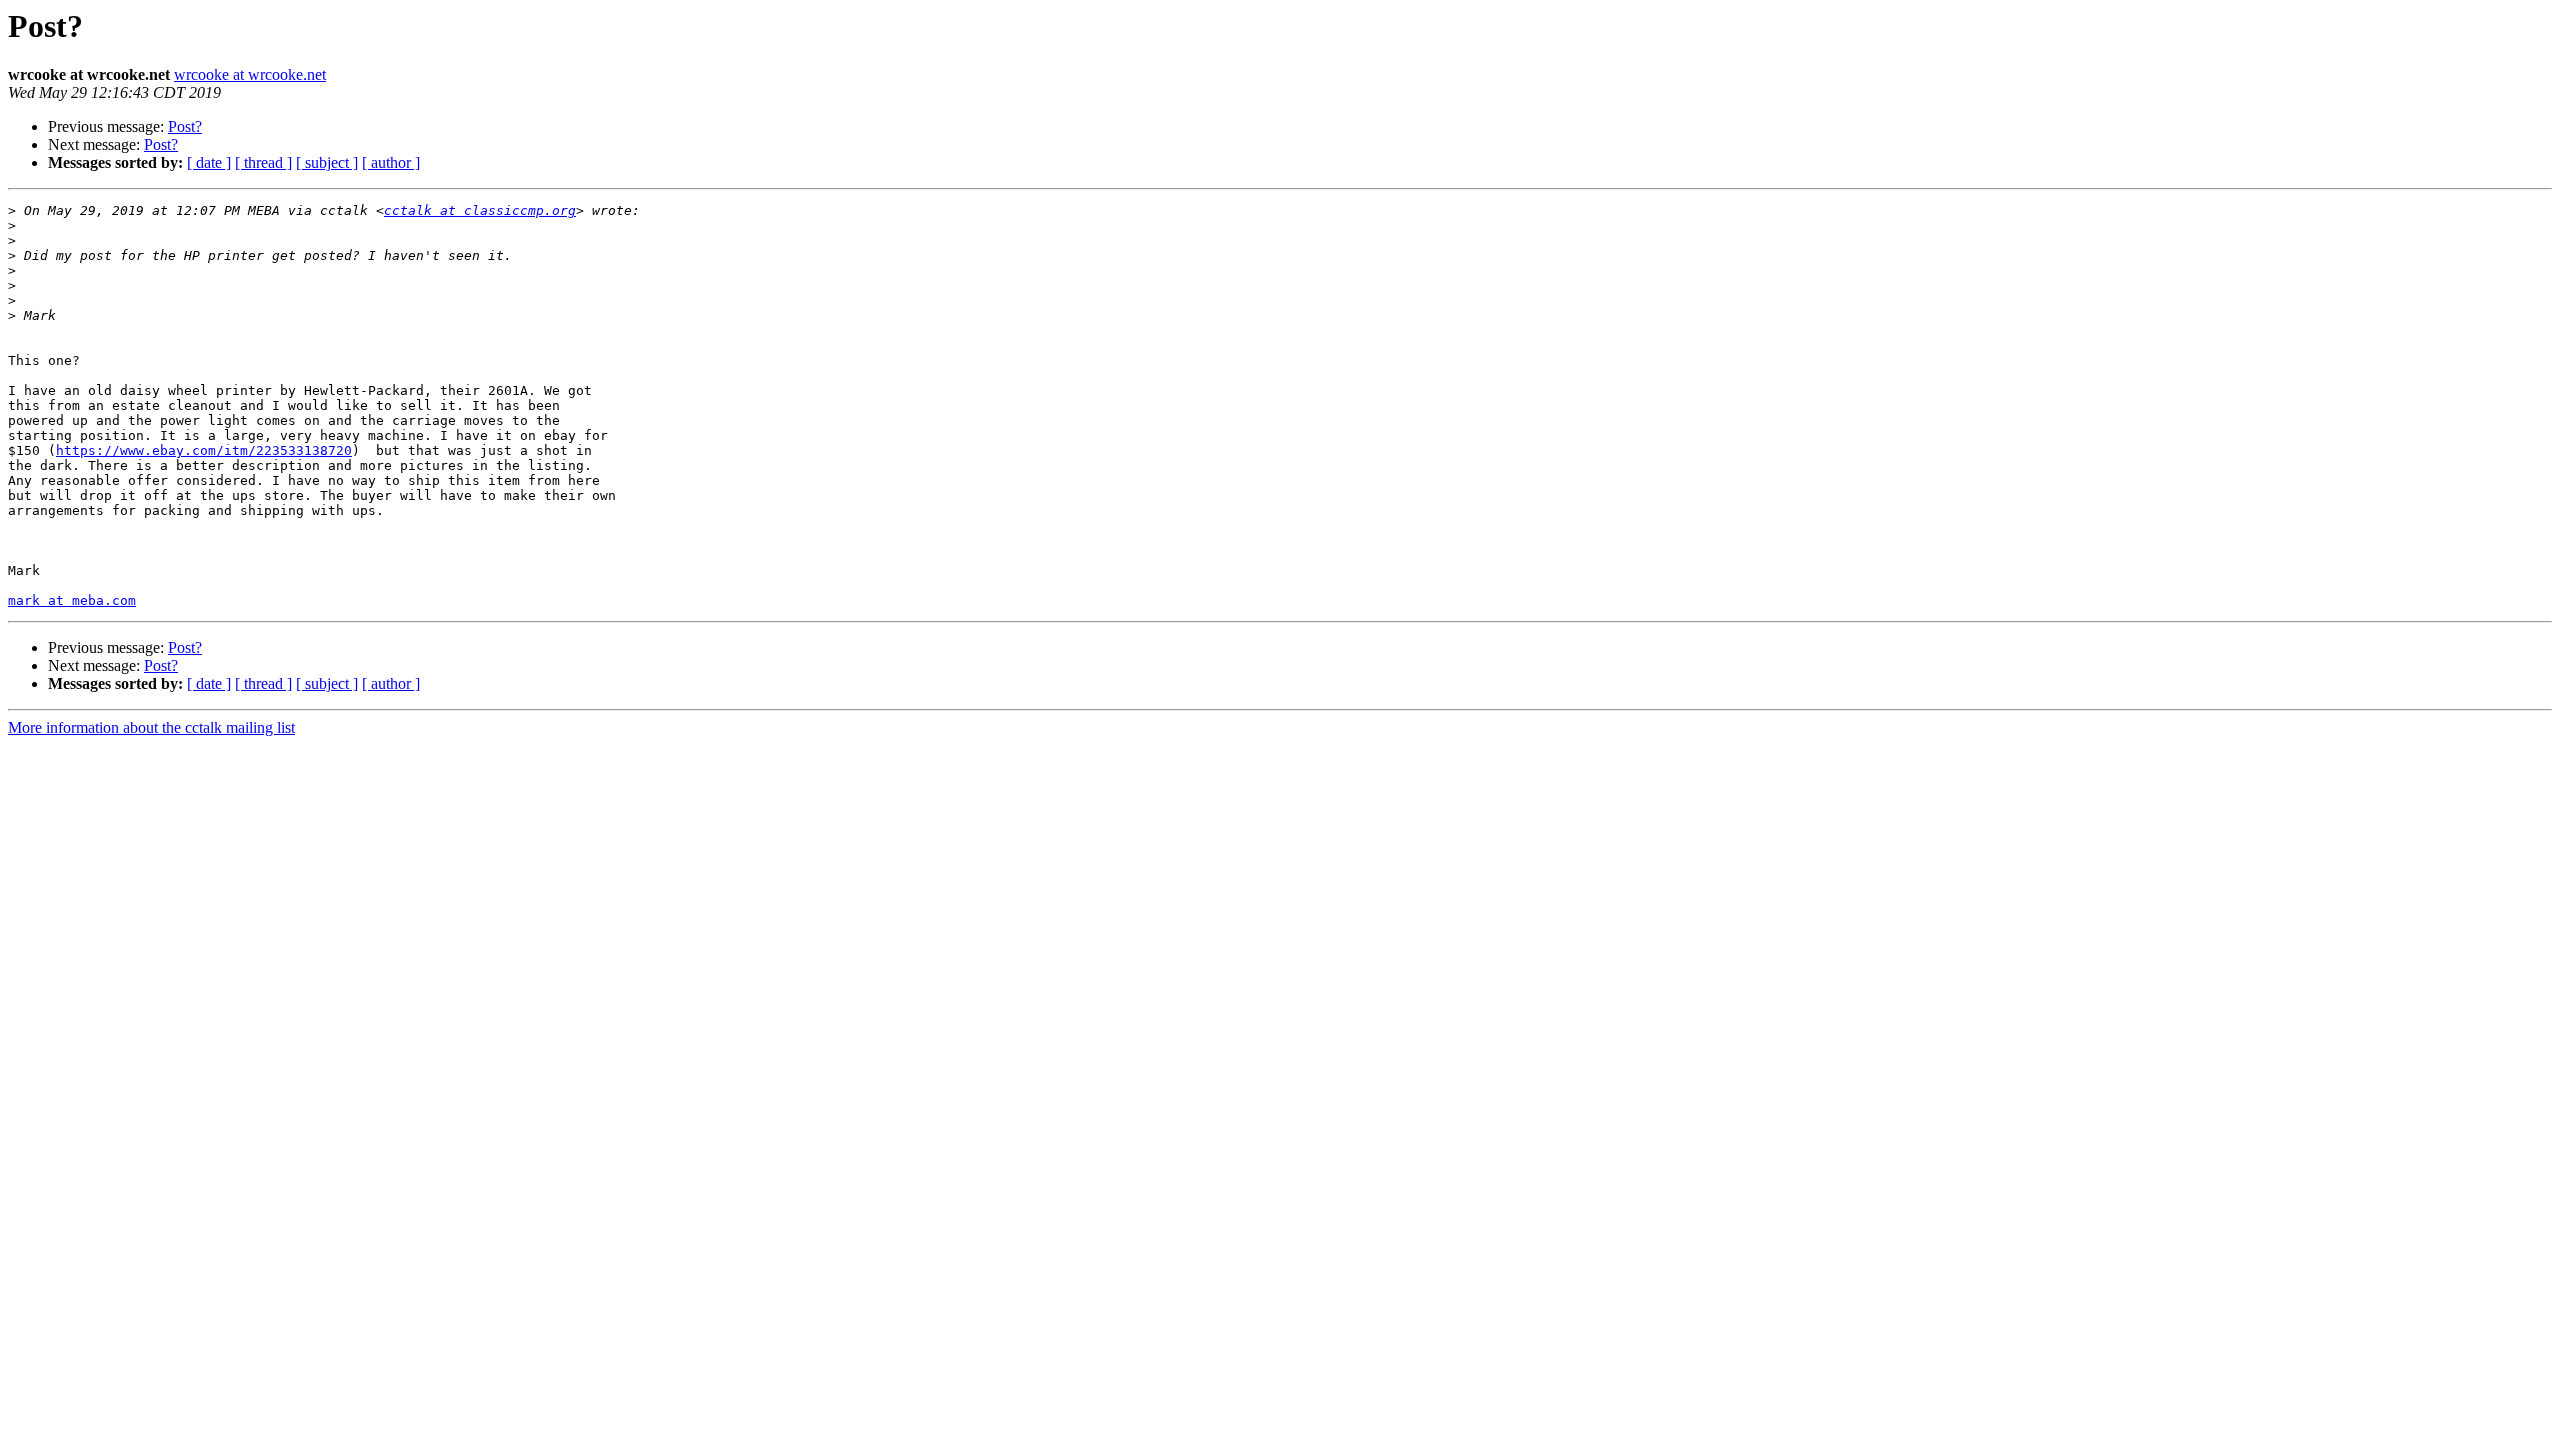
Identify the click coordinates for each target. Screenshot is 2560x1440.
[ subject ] (327, 162)
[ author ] (391, 162)
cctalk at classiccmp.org (480, 210)
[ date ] (209, 162)
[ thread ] (263, 162)
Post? (185, 126)
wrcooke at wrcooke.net (250, 74)
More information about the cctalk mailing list (151, 727)
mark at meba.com (72, 600)
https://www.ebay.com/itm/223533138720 (204, 450)
